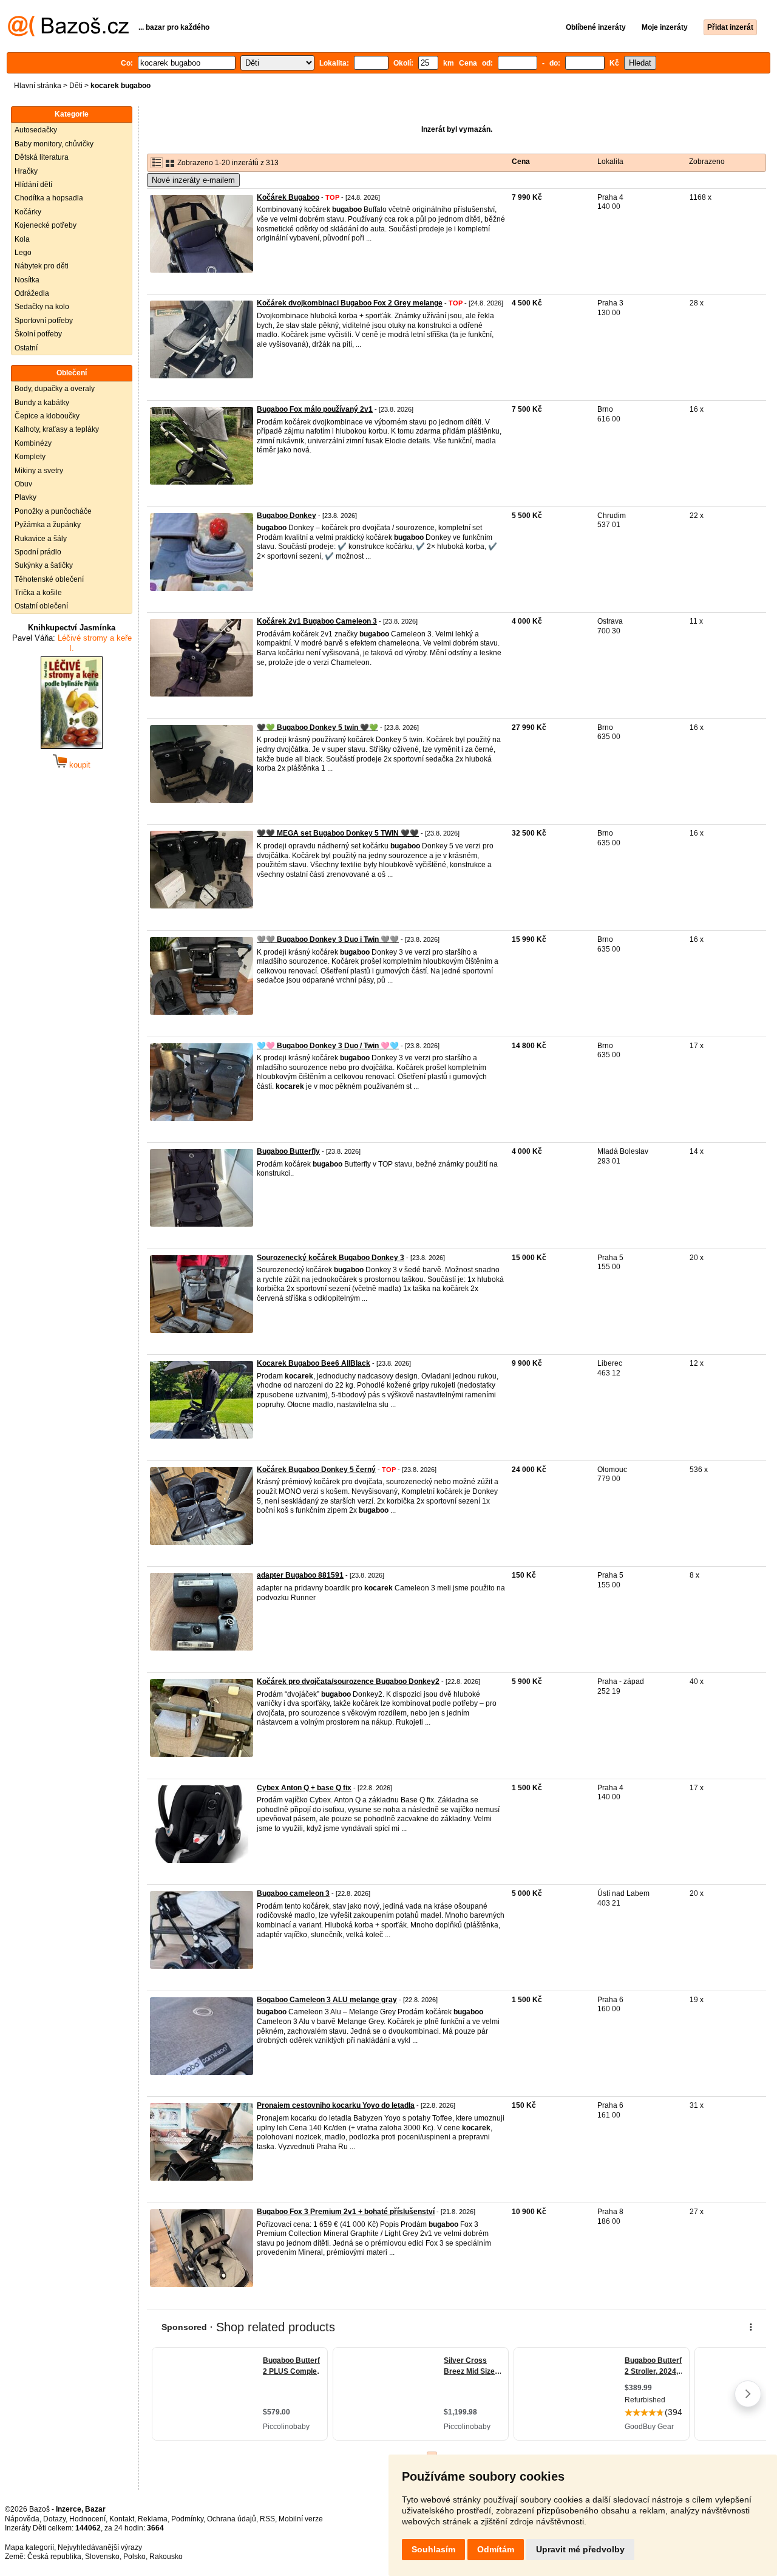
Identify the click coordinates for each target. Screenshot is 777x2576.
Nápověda (22, 2519)
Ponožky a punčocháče (53, 511)
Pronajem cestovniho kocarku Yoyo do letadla (336, 2105)
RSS (267, 2519)
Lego (23, 253)
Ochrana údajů (232, 2519)
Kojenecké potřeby (46, 225)
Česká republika (54, 2557)
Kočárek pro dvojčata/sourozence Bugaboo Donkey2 (348, 1682)
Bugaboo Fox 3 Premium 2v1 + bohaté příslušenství (346, 2212)
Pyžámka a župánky (48, 525)
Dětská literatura (42, 157)
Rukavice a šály (41, 539)
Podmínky (187, 2519)
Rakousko (166, 2557)
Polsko (134, 2557)
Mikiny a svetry (39, 471)
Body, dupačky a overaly (55, 389)
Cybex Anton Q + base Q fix (304, 1788)
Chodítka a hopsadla (49, 198)
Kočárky (28, 212)
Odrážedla (32, 293)
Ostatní (26, 348)
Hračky (26, 171)
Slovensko (102, 2557)
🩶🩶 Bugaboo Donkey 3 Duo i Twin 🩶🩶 (328, 939)
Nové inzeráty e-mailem (193, 180)
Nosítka (27, 280)
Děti (76, 86)
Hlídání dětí (33, 185)
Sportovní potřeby (44, 321)
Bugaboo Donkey (287, 516)
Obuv (23, 484)
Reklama (153, 2519)
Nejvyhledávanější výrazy (100, 2547)
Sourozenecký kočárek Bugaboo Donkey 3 (331, 1258)
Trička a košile (38, 593)
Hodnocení (87, 2519)
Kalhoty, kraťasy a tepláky (57, 429)
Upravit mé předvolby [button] (580, 2549)
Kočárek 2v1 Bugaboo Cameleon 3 (317, 621)
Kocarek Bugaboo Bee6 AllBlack (314, 1363)
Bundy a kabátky (42, 403)
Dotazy (54, 2519)
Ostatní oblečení (41, 606)
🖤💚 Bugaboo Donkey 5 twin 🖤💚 (317, 727)
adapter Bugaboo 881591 (300, 1575)
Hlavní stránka (38, 86)
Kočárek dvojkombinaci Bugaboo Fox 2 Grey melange (350, 303)
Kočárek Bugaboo (288, 197)
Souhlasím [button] (433, 2549)
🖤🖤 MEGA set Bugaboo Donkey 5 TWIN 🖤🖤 (338, 833)
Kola (22, 239)
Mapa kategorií (29, 2547)
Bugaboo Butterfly (288, 1151)
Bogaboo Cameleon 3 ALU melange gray (327, 2000)
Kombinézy (33, 443)
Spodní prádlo (38, 552)
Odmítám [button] (496, 2549)
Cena (521, 162)
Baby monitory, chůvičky (54, 144)
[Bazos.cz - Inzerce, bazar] (68, 34)
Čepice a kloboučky (47, 416)
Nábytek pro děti (42, 266)
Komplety (30, 457)
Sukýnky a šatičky (44, 565)
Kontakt (122, 2519)
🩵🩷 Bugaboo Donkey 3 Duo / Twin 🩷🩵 (328, 1046)
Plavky (25, 497)
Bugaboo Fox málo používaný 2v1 (315, 409)
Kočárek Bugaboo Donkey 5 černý (316, 1470)
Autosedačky (36, 130)
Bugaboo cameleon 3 (293, 1893)
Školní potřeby (38, 334)
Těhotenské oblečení (49, 579)
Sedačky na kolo (42, 307)
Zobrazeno (707, 162)
